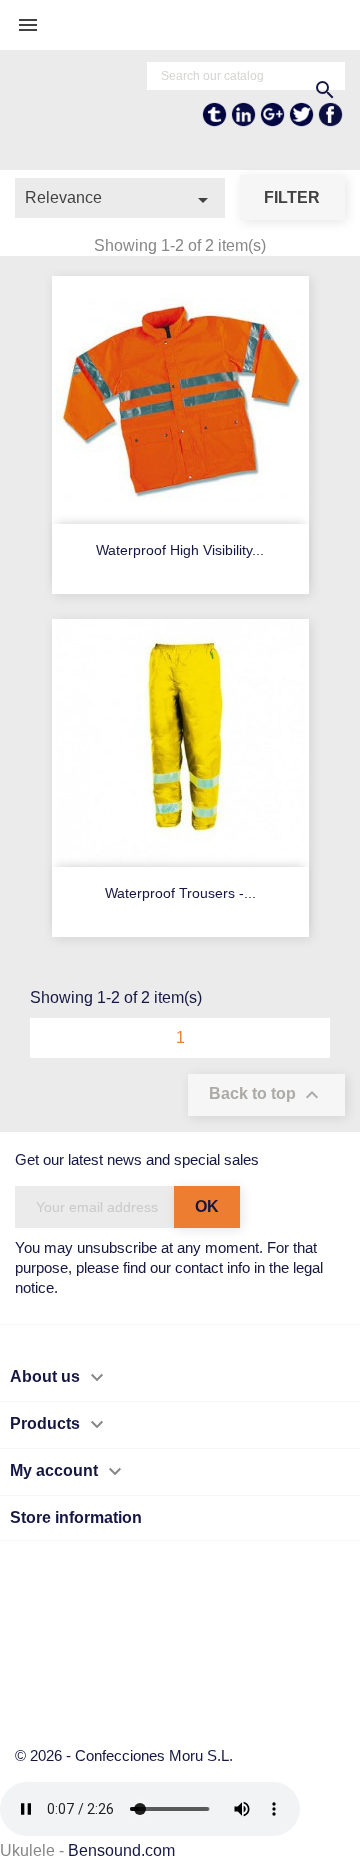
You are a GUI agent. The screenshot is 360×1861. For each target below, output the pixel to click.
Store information (76, 1517)
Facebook (330, 122)
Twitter (301, 122)
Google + (272, 122)
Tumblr (214, 122)
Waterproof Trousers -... (180, 893)
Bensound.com (121, 1850)
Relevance (120, 200)
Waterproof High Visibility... (180, 550)
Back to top (266, 1095)
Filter (292, 197)
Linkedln (243, 122)
